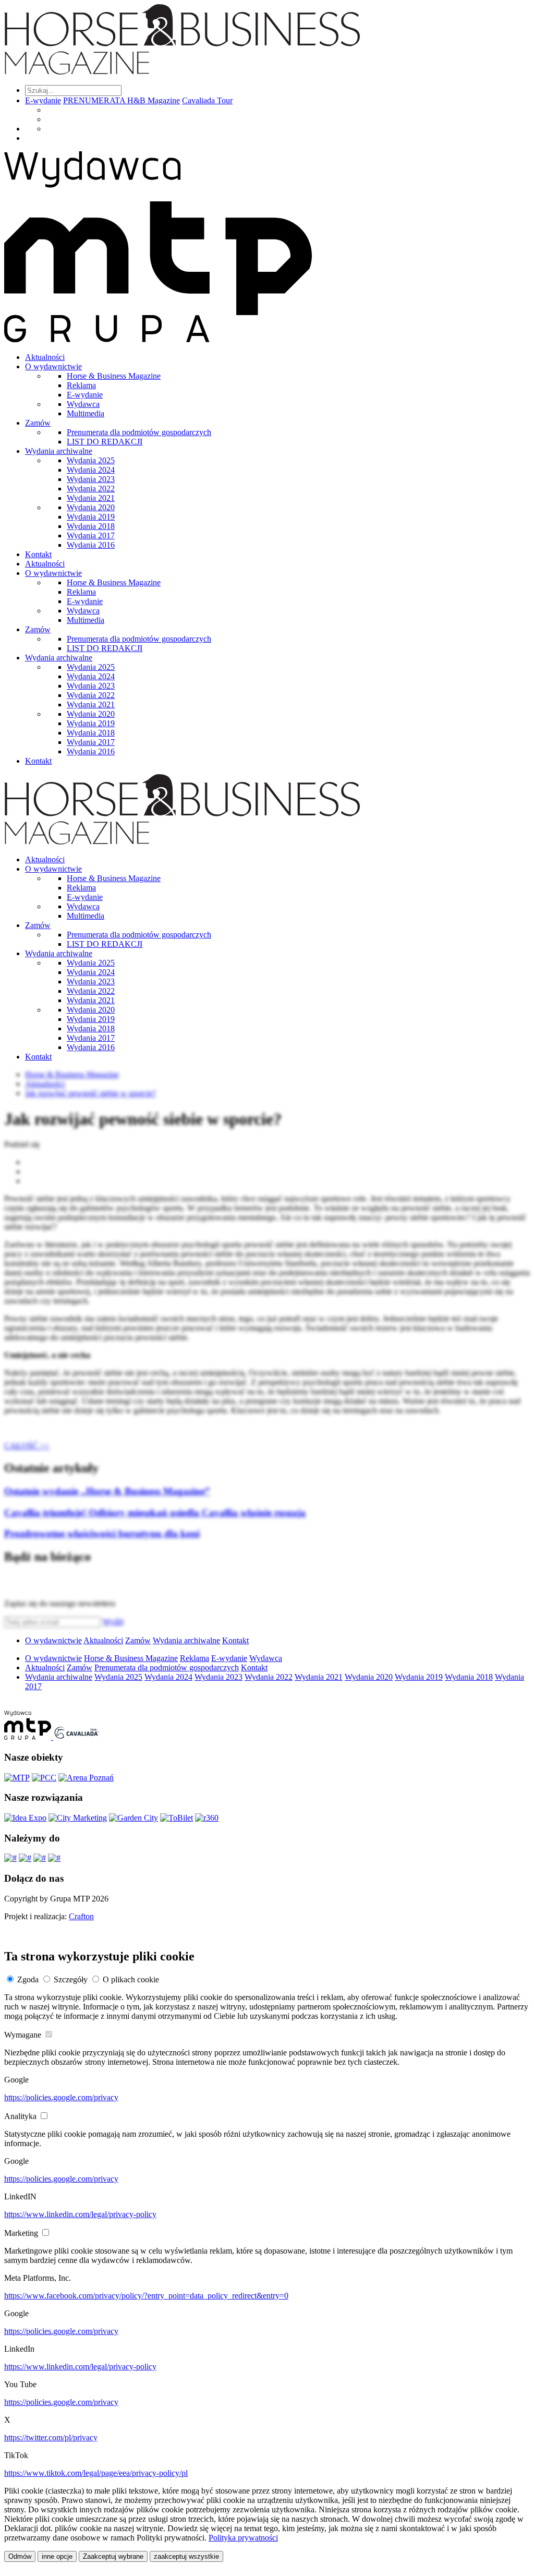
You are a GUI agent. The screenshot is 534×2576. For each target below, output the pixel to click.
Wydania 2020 (91, 507)
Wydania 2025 (91, 460)
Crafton (81, 1916)
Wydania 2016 (91, 545)
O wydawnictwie (53, 366)
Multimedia (86, 413)
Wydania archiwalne (59, 451)
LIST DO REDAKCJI (105, 442)
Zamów (38, 423)
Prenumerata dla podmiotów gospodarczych (139, 432)
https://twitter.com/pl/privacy (51, 2437)
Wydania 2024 (91, 470)
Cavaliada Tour (207, 100)
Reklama (81, 385)
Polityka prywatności (243, 2538)
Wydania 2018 (91, 526)
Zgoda (28, 1979)
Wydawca (83, 404)
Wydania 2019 (91, 517)
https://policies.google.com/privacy (61, 2097)
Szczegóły (71, 1979)
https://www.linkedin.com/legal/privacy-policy (80, 2214)
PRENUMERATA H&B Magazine (122, 100)
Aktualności (45, 357)
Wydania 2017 (91, 535)
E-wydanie (43, 100)
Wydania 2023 (91, 479)
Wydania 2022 (91, 489)
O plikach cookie (131, 1979)
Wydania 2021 (91, 498)
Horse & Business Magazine (114, 376)
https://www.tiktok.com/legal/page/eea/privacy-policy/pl (96, 2473)
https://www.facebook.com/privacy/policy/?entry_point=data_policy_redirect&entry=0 (146, 2296)
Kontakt (38, 554)
